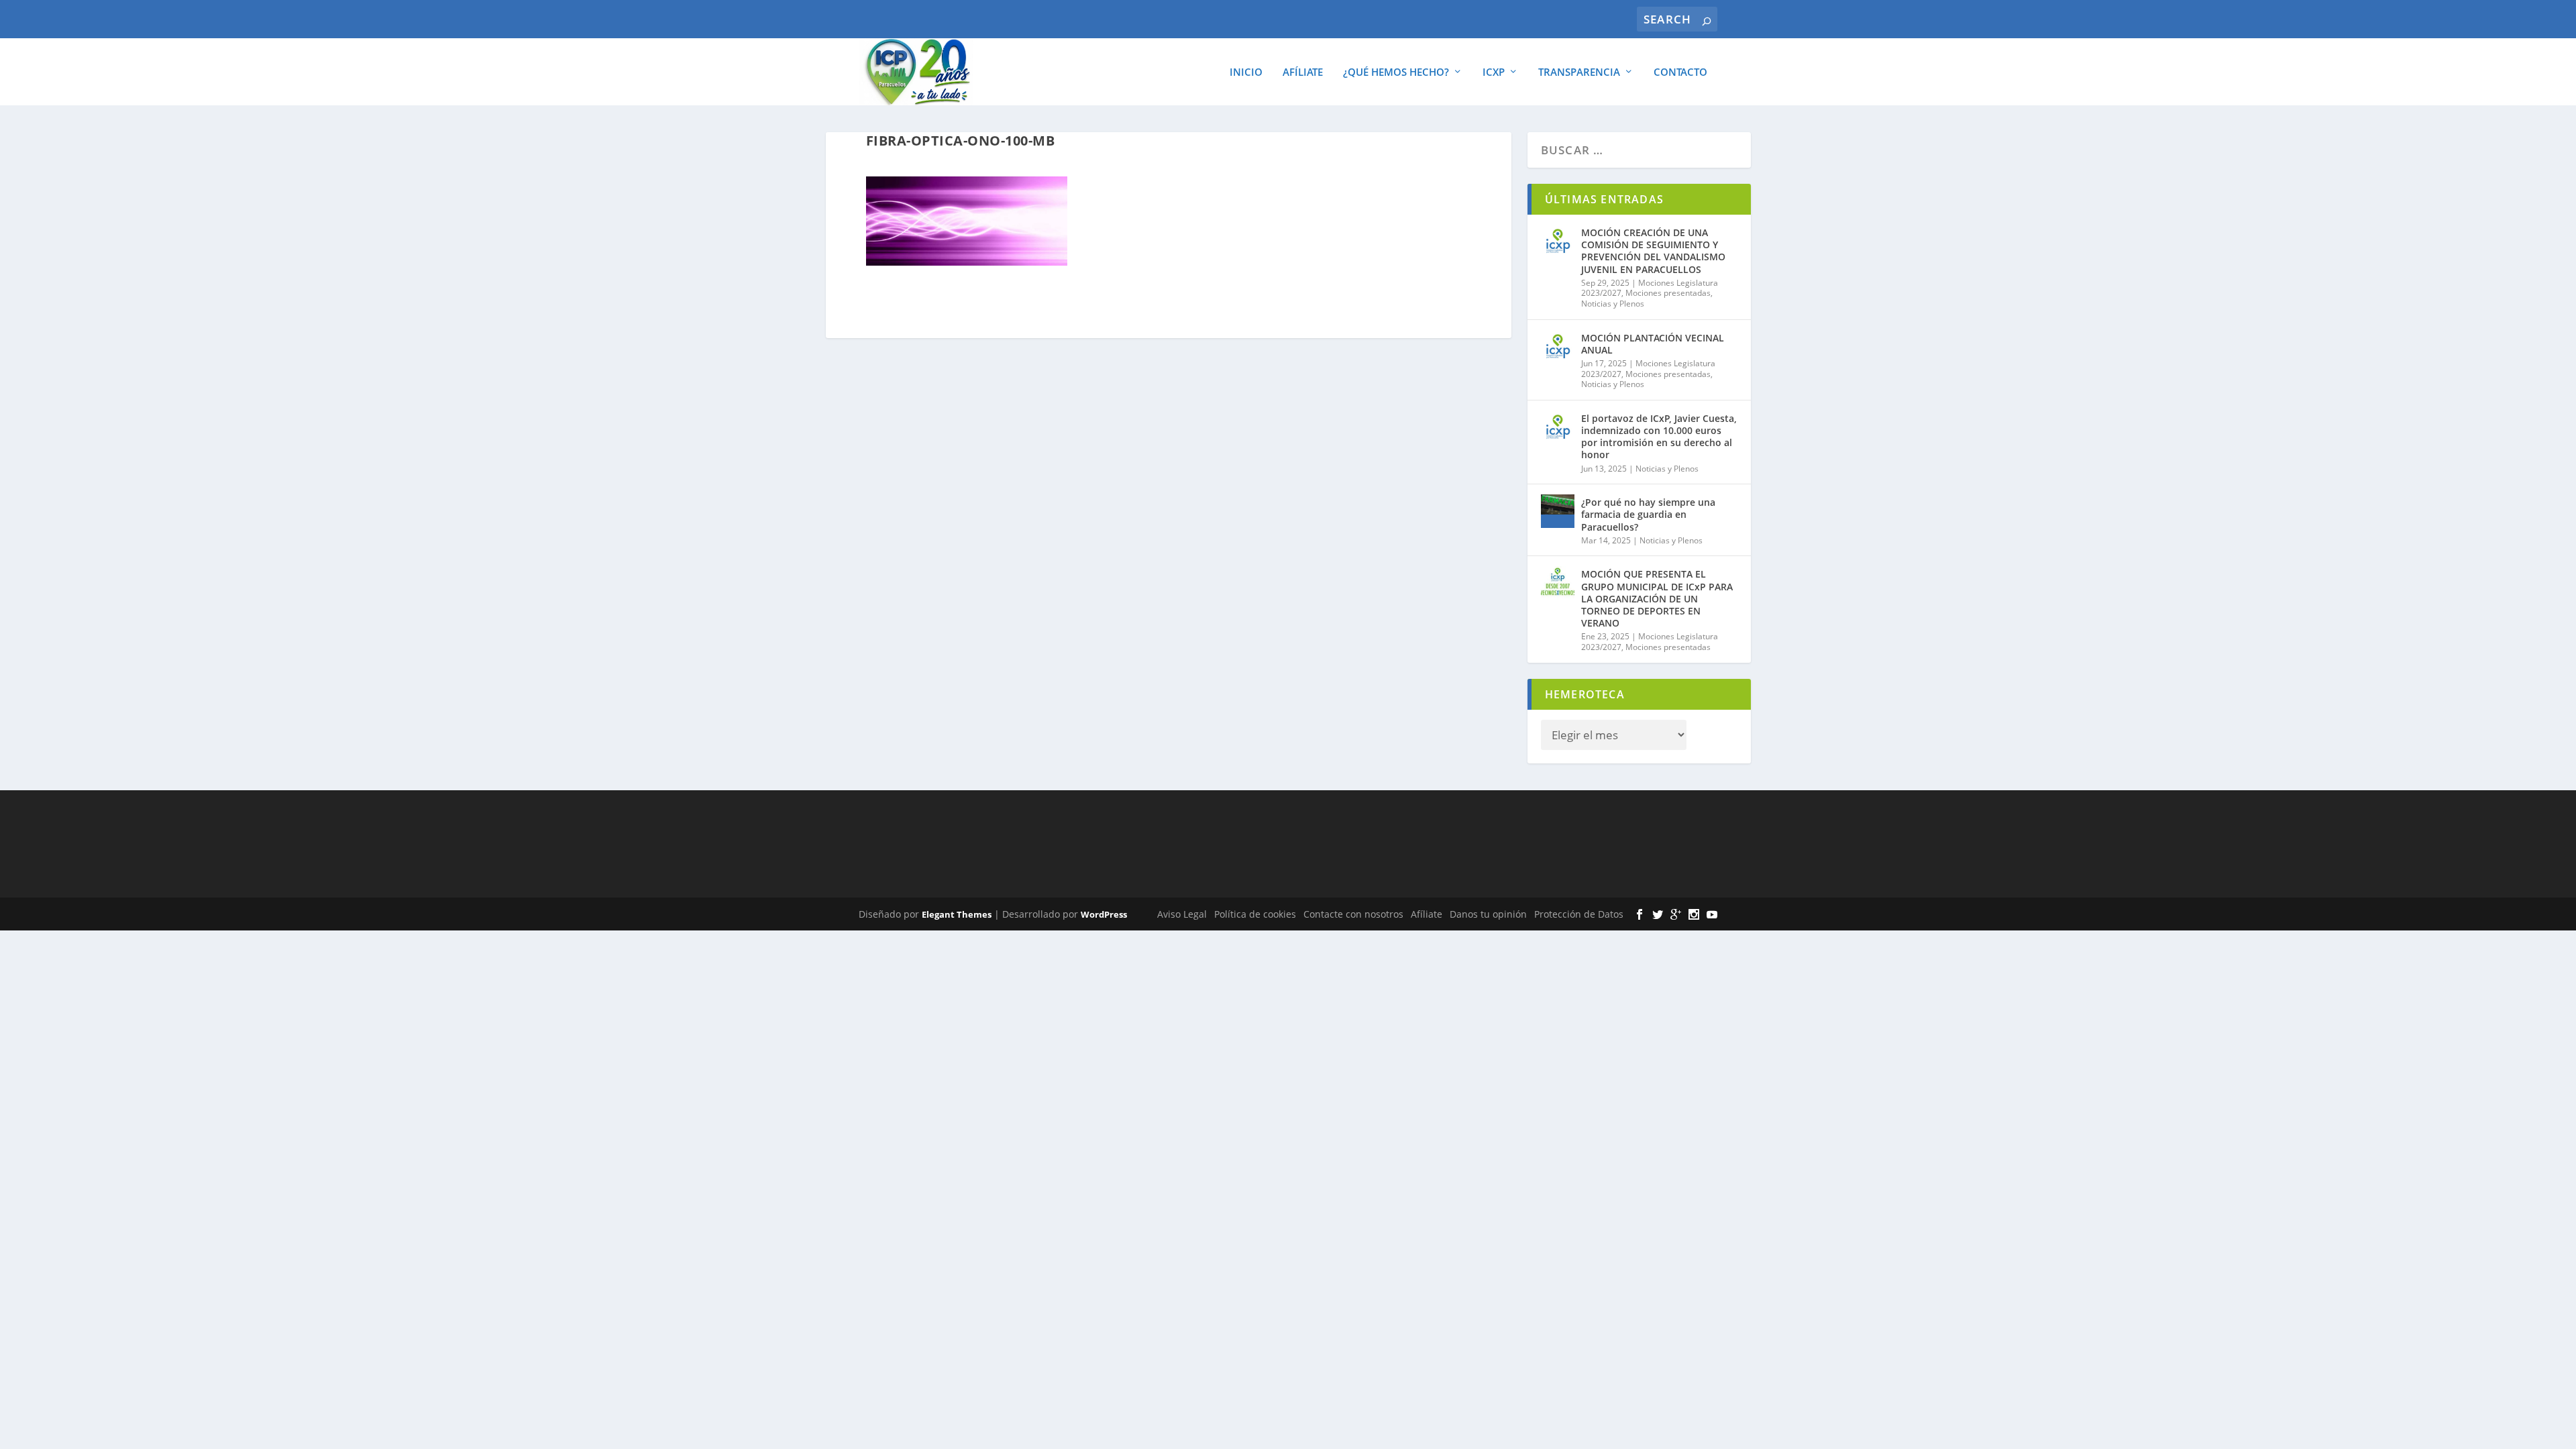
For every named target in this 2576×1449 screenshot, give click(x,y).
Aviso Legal (1182, 914)
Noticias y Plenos (1613, 304)
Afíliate (1303, 72)
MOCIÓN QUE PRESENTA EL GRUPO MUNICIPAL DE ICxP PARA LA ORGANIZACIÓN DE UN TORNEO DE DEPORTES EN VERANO (1657, 598)
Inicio (1246, 72)
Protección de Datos (1579, 914)
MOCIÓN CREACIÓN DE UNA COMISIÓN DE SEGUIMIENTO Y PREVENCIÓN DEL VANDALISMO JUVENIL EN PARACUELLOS (1653, 251)
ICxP (1494, 72)
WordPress (1104, 914)
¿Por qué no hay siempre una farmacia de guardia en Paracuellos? (1648, 514)
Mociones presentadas (1668, 293)
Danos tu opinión (1488, 914)
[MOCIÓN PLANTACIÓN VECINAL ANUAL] (1558, 347)
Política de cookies (1255, 914)
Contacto (1680, 72)
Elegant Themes (957, 914)
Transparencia (1579, 72)
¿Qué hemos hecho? (1396, 72)
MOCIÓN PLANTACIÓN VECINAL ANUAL (1653, 344)
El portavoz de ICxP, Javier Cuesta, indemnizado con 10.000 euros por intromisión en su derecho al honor (1659, 437)
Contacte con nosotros (1353, 914)
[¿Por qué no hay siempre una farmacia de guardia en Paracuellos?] (1558, 511)
